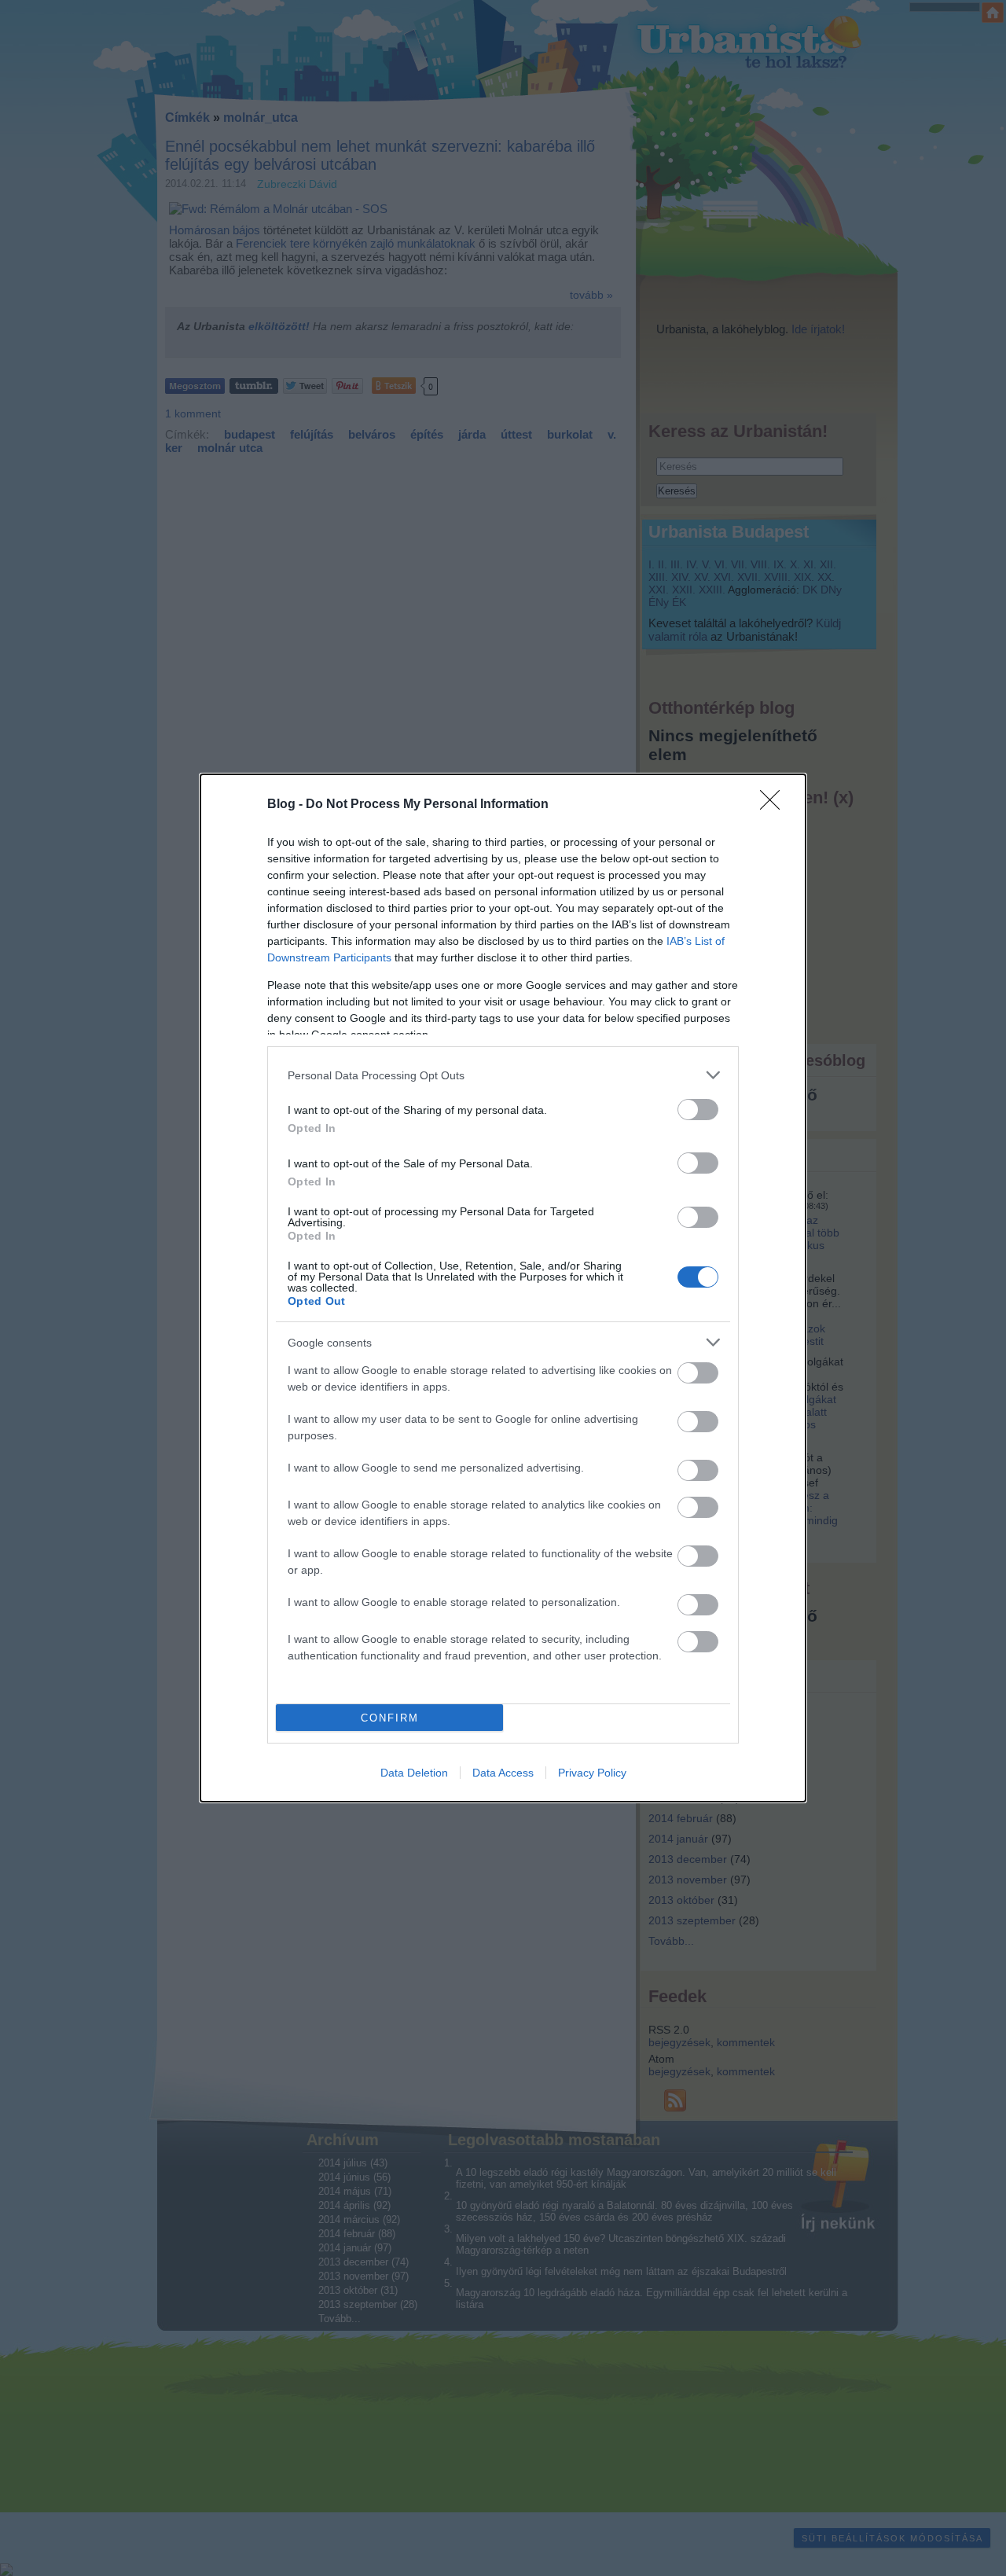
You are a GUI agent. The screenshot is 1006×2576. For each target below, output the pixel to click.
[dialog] (503, 1288)
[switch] (698, 1110)
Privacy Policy (592, 1773)
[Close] (775, 805)
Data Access (503, 1773)
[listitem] (503, 1075)
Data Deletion (414, 1773)
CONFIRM (390, 1718)
